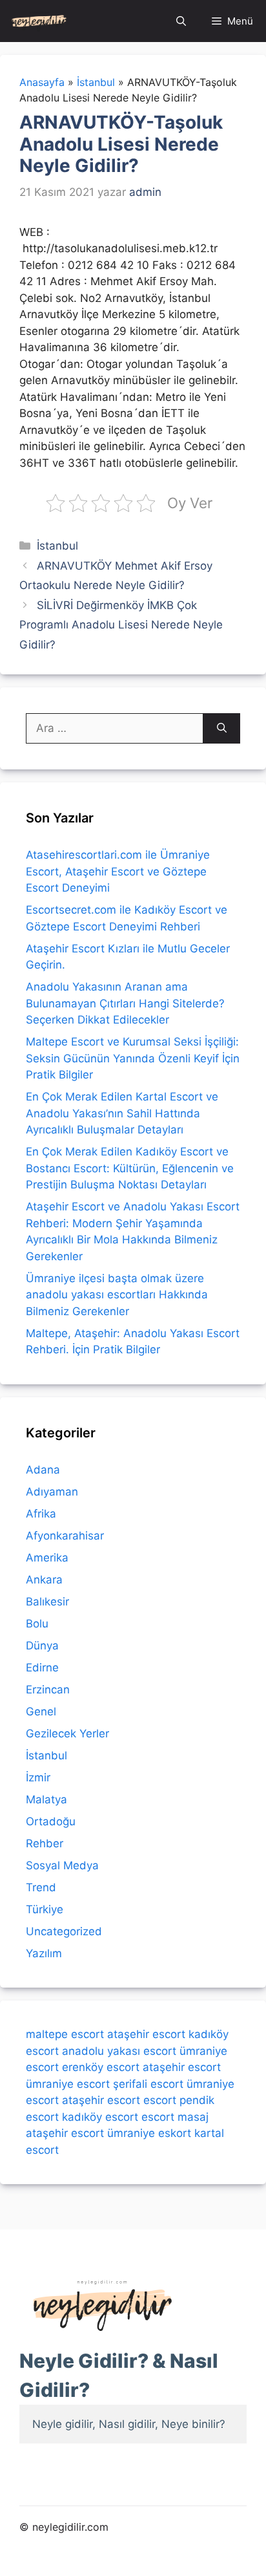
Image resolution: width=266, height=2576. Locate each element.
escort (160, 2100)
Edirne (42, 1668)
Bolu (37, 1624)
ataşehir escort (146, 2034)
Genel (41, 1712)
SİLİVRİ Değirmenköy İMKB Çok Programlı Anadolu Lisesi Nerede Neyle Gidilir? (121, 625)
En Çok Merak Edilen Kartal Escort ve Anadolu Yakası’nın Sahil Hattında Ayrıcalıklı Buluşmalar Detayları (122, 1113)
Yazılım (44, 1953)
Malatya (46, 1799)
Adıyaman (52, 1492)
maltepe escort (65, 2034)
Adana (43, 1470)
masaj (193, 2117)
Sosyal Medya (62, 1865)
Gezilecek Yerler (67, 1733)
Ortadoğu (51, 1821)
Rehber (45, 1843)
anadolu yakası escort (119, 2051)
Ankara (44, 1580)
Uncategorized (64, 1931)
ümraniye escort (68, 2084)
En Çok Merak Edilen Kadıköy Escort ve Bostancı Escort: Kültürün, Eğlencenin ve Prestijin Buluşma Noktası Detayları (130, 1168)
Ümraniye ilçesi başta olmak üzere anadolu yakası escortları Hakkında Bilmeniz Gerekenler (117, 1295)
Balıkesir (47, 1602)
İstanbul (57, 546)
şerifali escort (148, 2084)
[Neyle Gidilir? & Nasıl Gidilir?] (39, 21)
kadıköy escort (100, 2117)
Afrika (41, 1514)
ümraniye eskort (149, 2133)
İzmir (38, 1777)
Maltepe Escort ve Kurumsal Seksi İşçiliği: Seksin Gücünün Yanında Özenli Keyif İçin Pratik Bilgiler (133, 1058)
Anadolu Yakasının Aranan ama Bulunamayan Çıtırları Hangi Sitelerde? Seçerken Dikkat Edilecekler (125, 1003)
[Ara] (222, 729)
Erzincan (48, 1690)
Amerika (47, 1558)
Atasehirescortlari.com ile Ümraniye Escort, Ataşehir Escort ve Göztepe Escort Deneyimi (118, 871)
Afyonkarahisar (65, 1536)
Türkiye (45, 1909)
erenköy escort (101, 2067)
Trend (41, 1887)
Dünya (42, 1646)
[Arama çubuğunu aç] (181, 21)
